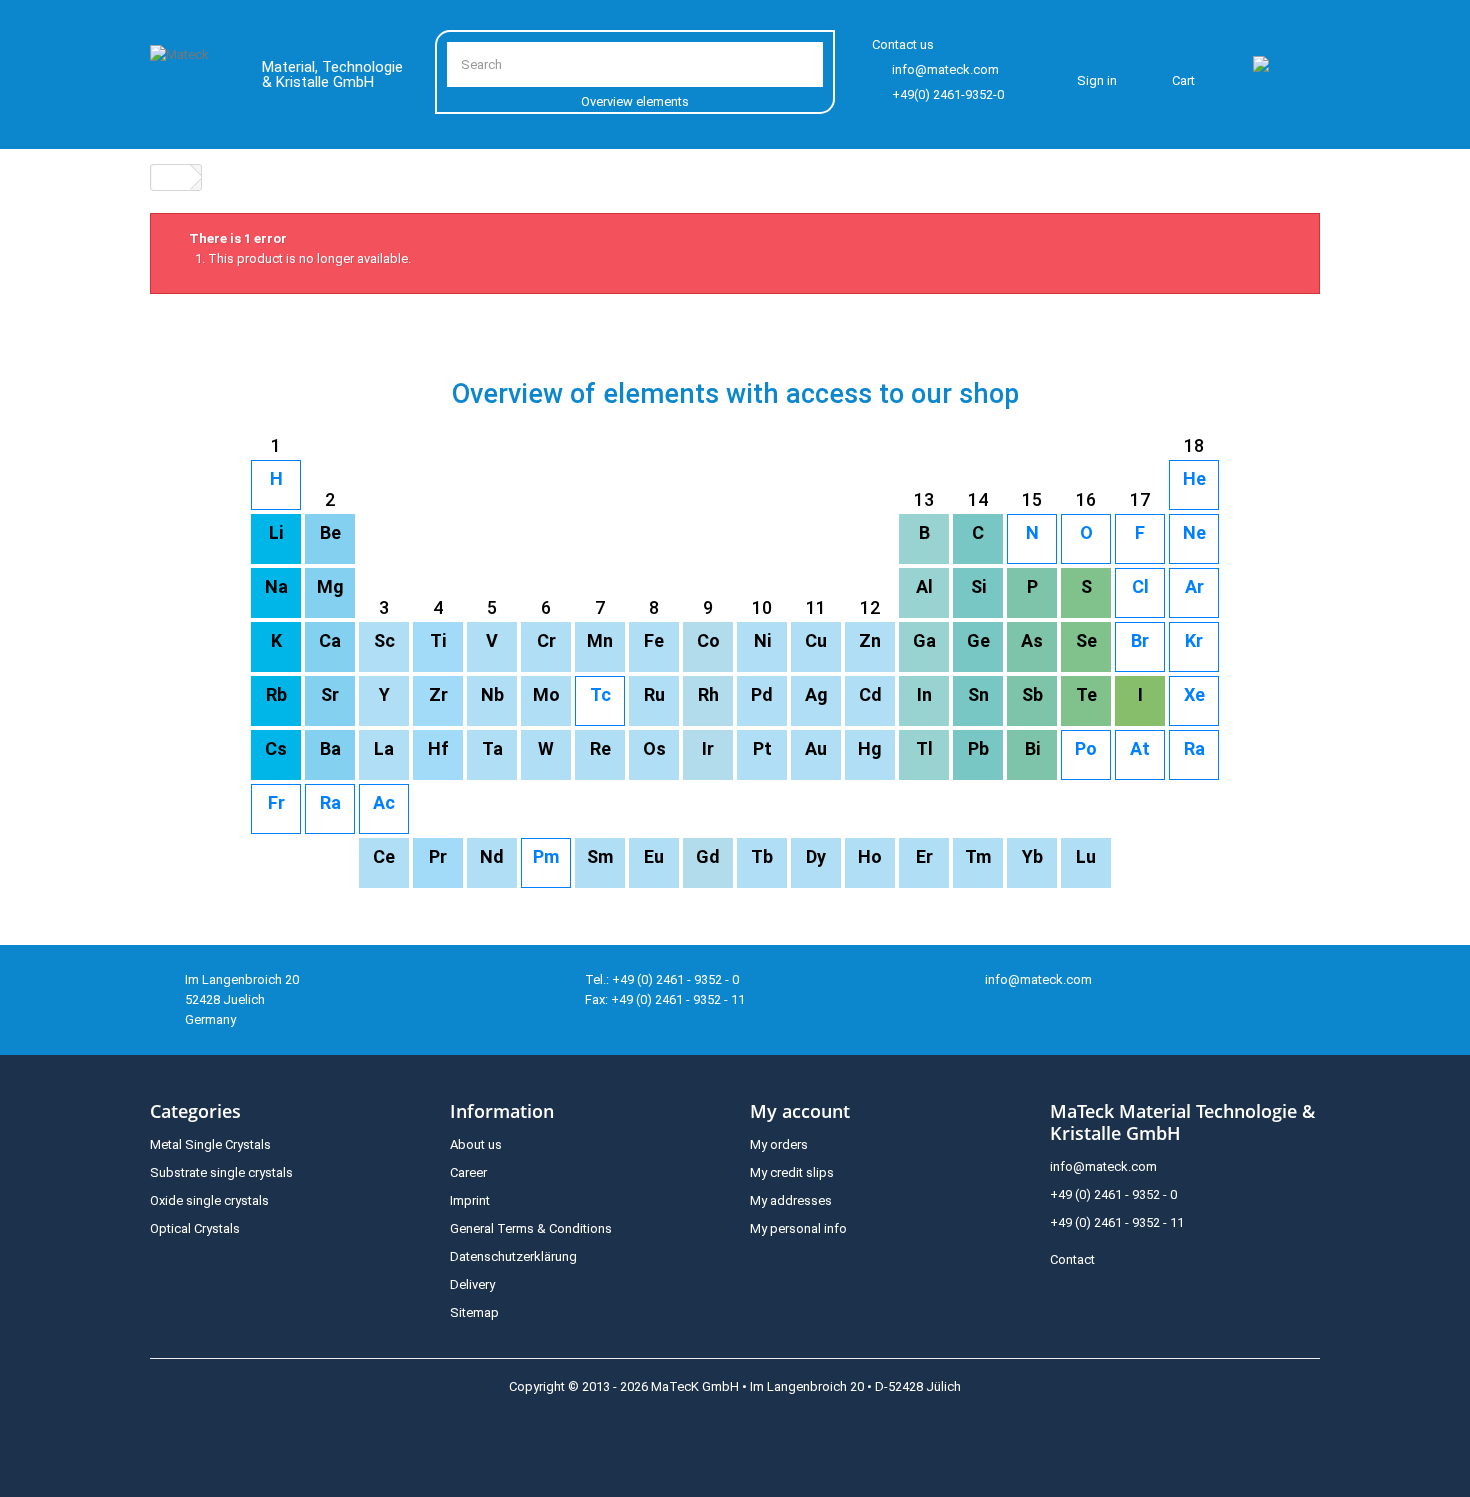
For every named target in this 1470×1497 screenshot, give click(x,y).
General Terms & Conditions (531, 1228)
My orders (779, 1144)
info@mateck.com (945, 69)
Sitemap (474, 1312)
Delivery (472, 1284)
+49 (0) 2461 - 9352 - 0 (1113, 1194)
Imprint (470, 1200)
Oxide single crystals (209, 1200)
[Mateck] (191, 78)
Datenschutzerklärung (513, 1256)
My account (800, 1111)
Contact (1072, 1259)
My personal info (798, 1228)
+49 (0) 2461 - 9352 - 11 (1117, 1222)
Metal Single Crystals (210, 1144)
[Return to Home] (171, 177)
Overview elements (635, 101)
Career (468, 1172)
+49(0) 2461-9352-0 (948, 94)
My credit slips (792, 1172)
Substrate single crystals (221, 1172)
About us (476, 1144)
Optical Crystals (195, 1228)
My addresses (791, 1200)
